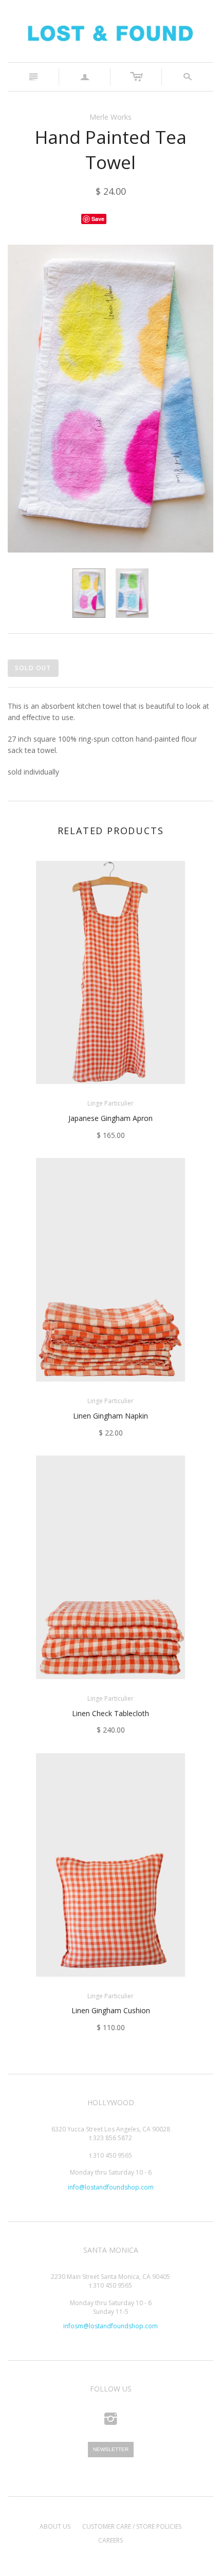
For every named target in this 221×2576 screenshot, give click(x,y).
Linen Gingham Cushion (111, 2010)
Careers (110, 2540)
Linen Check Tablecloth (110, 1713)
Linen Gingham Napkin (110, 1416)
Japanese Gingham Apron (110, 1118)
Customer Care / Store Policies (132, 2526)
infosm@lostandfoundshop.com (110, 2326)
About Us (55, 2526)
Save (98, 219)
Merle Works (110, 117)
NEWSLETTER (111, 2449)
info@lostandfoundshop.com (111, 2187)
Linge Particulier (110, 1103)
